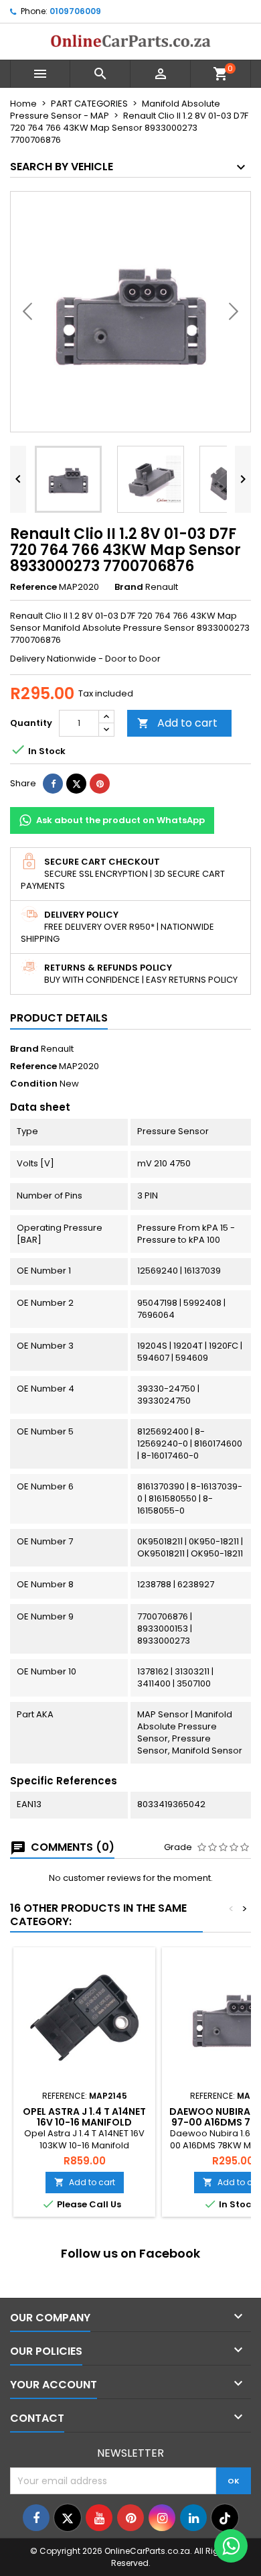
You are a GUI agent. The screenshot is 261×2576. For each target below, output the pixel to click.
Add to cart (177, 723)
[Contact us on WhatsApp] (231, 2546)
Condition (34, 1084)
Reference (33, 587)
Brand (129, 587)
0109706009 (75, 11)
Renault (57, 1049)
